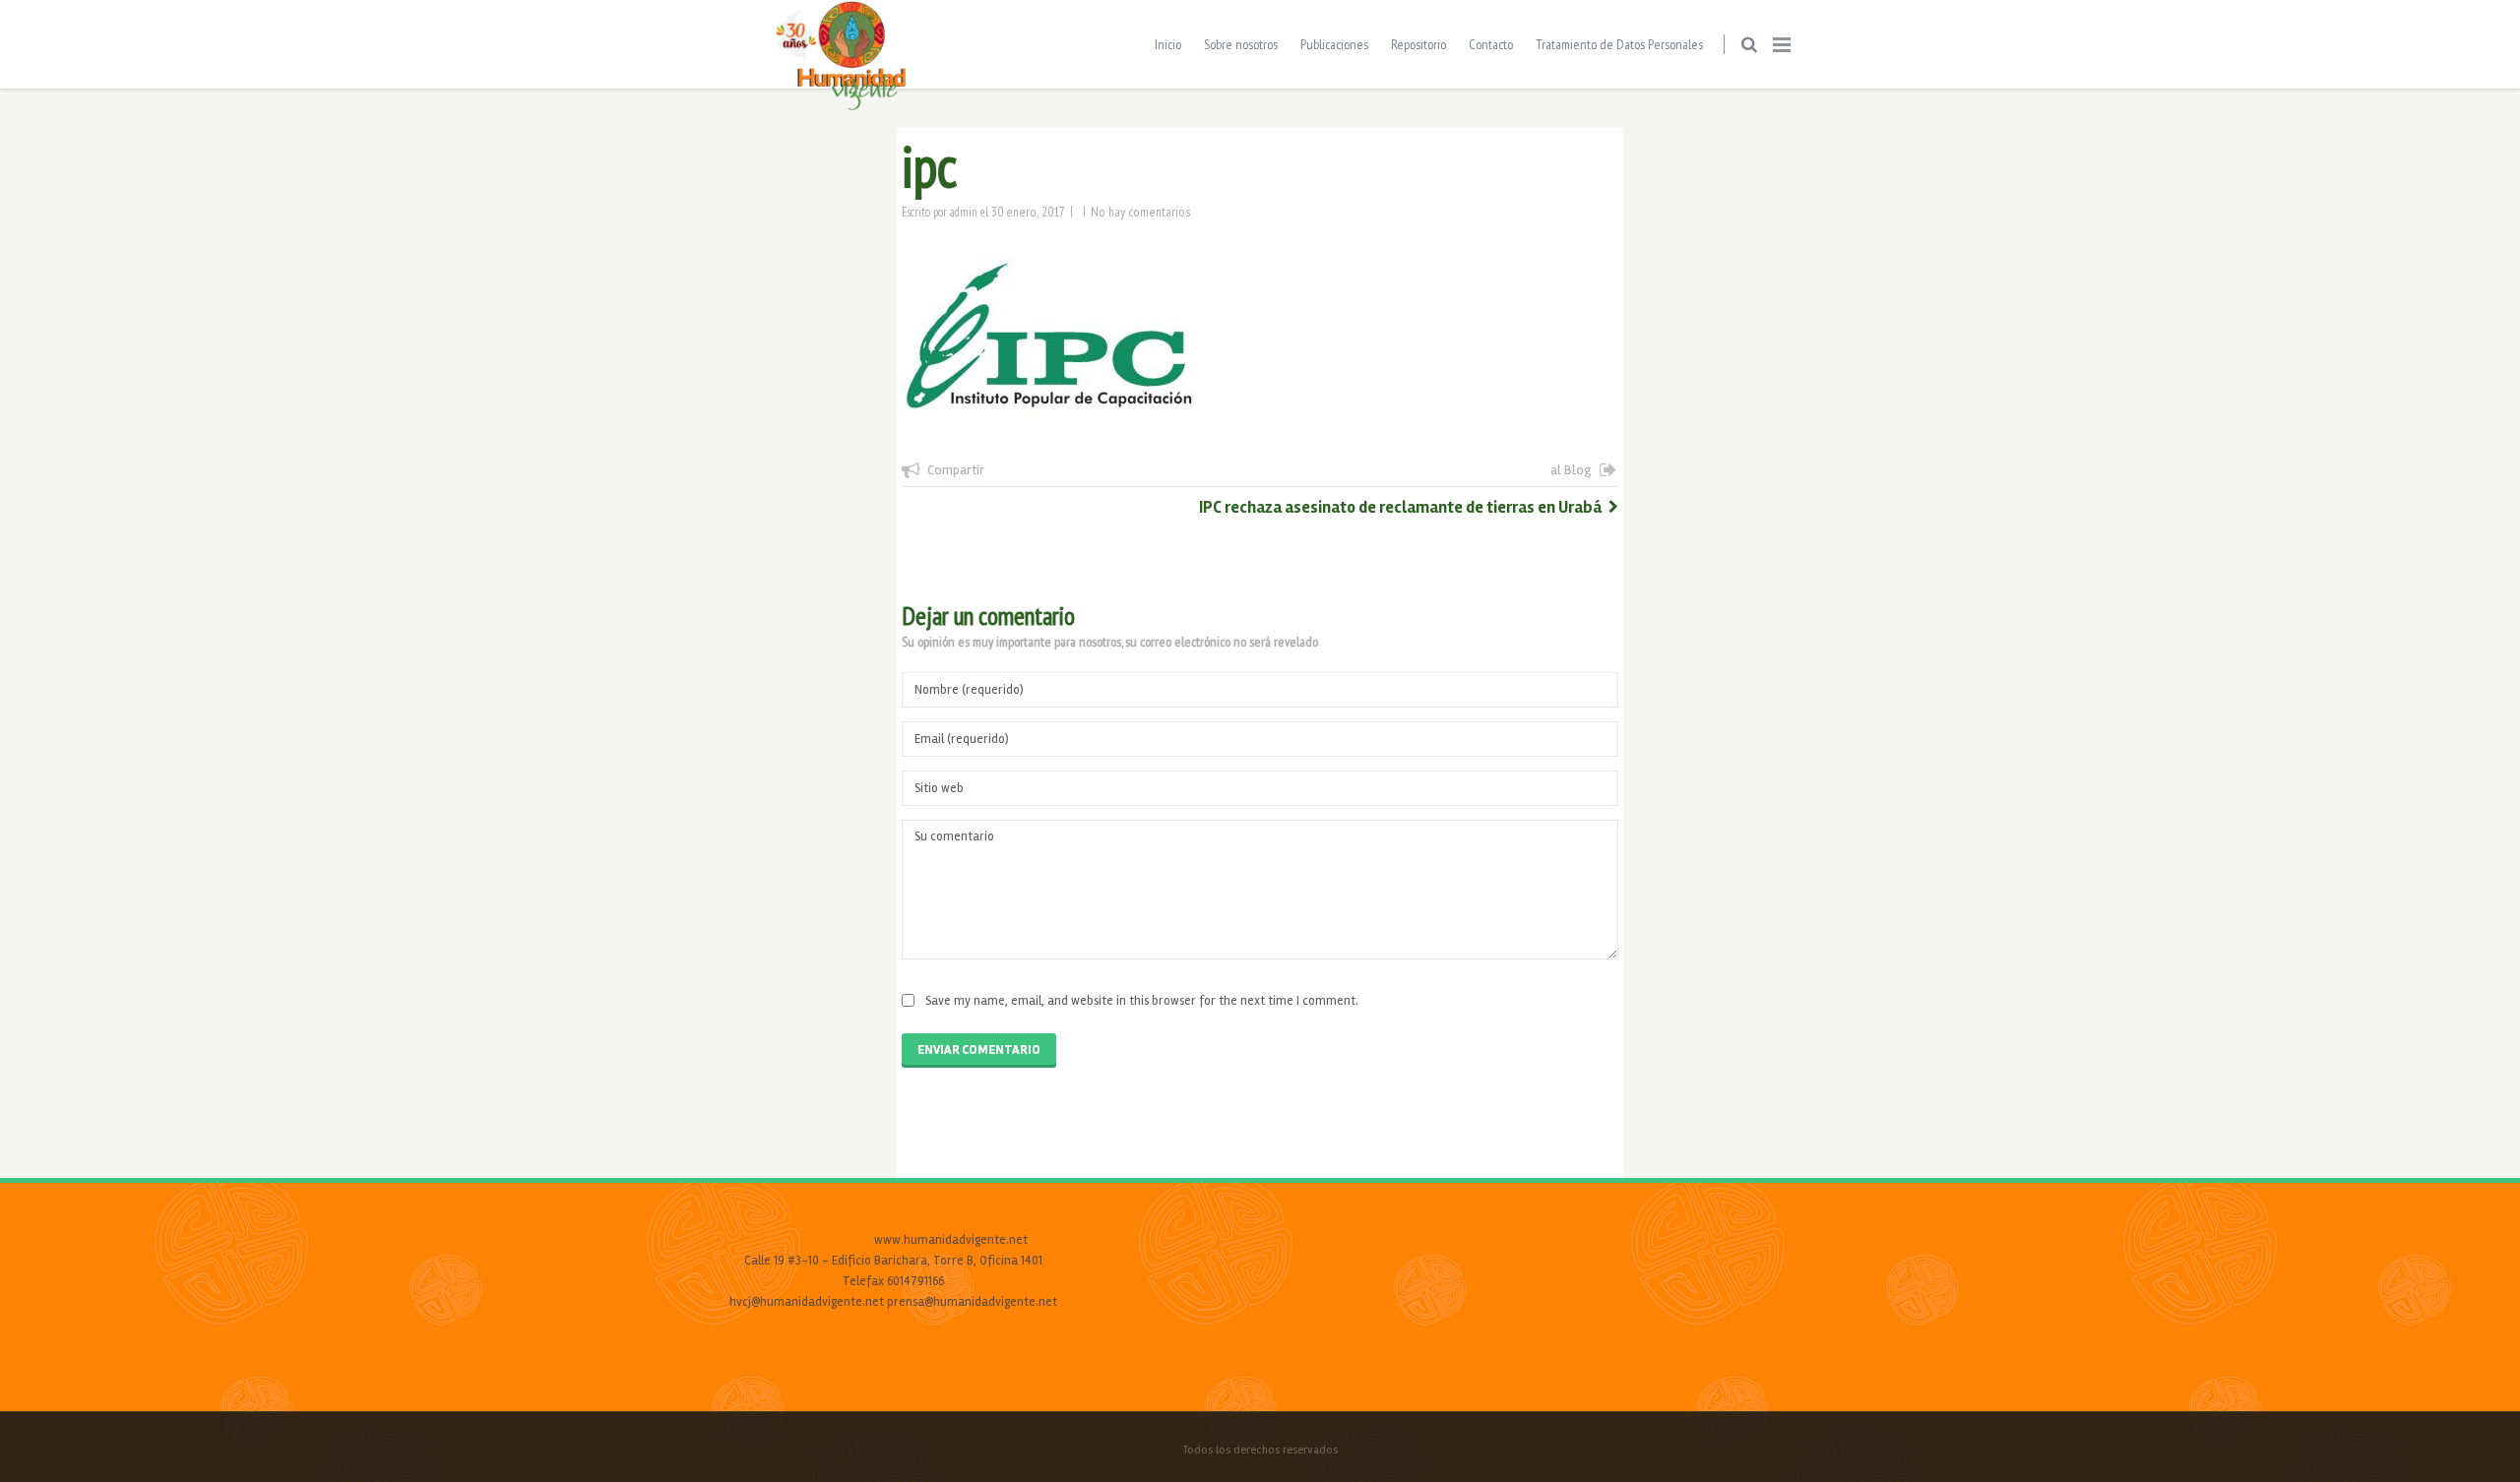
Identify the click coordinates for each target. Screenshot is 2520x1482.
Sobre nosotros (1241, 44)
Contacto (1491, 44)
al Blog (1571, 470)
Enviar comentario (979, 1050)
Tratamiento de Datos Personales (1619, 44)
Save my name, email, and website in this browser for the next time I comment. (1142, 1001)
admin (964, 212)
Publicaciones (1334, 44)
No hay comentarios (1141, 212)
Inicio (1168, 44)
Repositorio (1418, 44)
